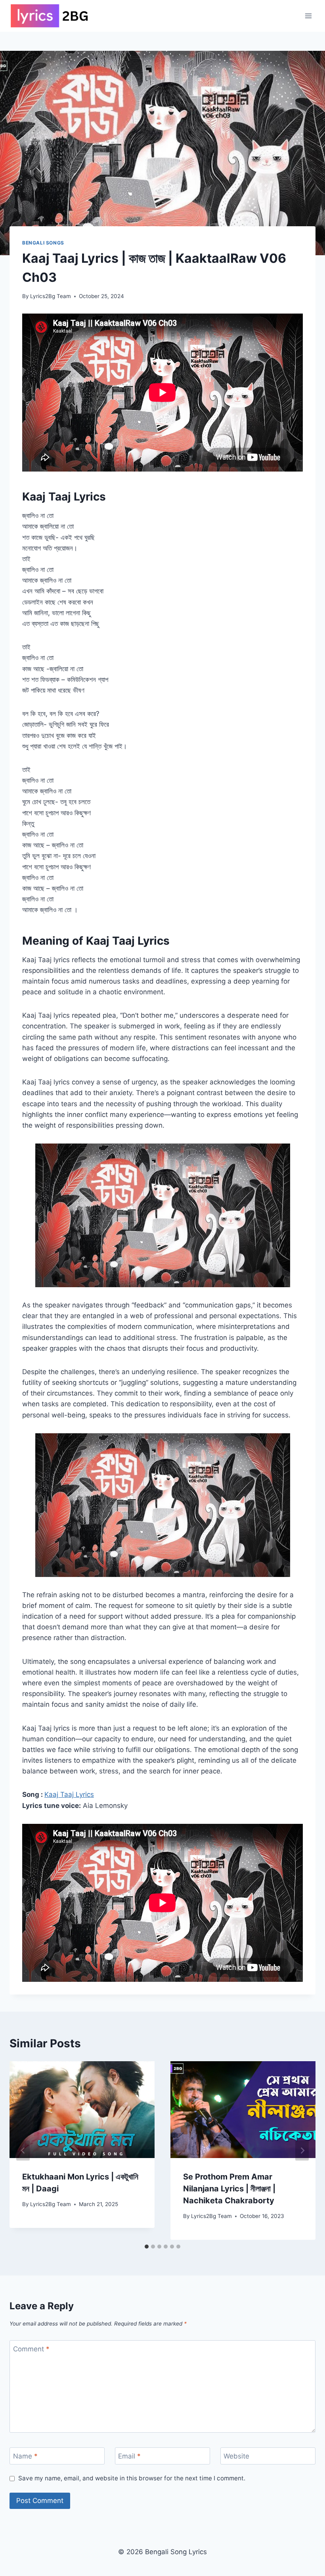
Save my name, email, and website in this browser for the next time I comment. (132, 2478)
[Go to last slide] (23, 2151)
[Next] (302, 2151)
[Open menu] (308, 16)
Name (25, 2456)
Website (236, 2456)
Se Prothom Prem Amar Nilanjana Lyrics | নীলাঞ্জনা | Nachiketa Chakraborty (229, 2189)
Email (129, 2456)
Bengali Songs (43, 243)
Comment (31, 2349)
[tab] (147, 2247)
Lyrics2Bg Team (51, 296)
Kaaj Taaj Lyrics (69, 1794)
